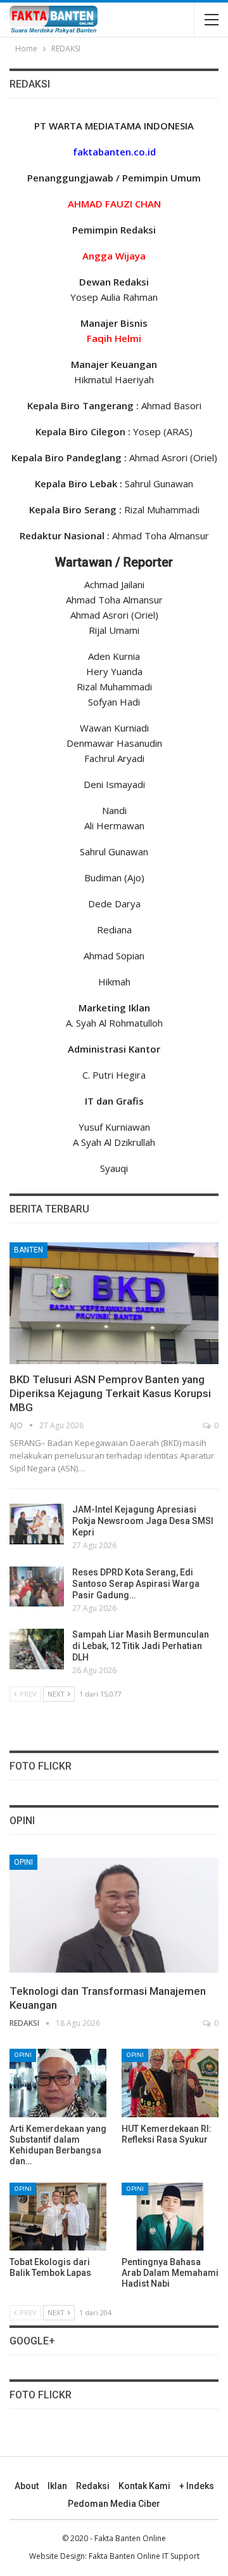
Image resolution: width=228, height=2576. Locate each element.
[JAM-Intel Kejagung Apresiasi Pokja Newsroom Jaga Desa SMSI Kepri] (37, 1524)
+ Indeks (197, 2486)
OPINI (23, 1862)
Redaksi (93, 2486)
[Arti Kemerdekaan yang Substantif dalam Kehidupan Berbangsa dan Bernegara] (58, 2083)
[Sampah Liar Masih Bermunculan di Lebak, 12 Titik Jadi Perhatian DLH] (37, 1649)
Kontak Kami (144, 2486)
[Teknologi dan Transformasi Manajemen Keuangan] (114, 1915)
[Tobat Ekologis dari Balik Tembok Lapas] (58, 2217)
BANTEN (28, 1250)
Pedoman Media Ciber (114, 2504)
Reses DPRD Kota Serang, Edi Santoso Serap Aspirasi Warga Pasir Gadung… (136, 1584)
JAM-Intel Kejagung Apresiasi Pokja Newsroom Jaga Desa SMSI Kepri (143, 1521)
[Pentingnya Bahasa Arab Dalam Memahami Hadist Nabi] (170, 2217)
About (27, 2486)
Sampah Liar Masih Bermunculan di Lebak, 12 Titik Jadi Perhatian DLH (141, 1646)
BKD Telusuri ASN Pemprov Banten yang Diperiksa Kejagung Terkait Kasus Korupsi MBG (110, 1393)
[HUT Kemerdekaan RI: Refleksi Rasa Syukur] (170, 2083)
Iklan (57, 2486)
